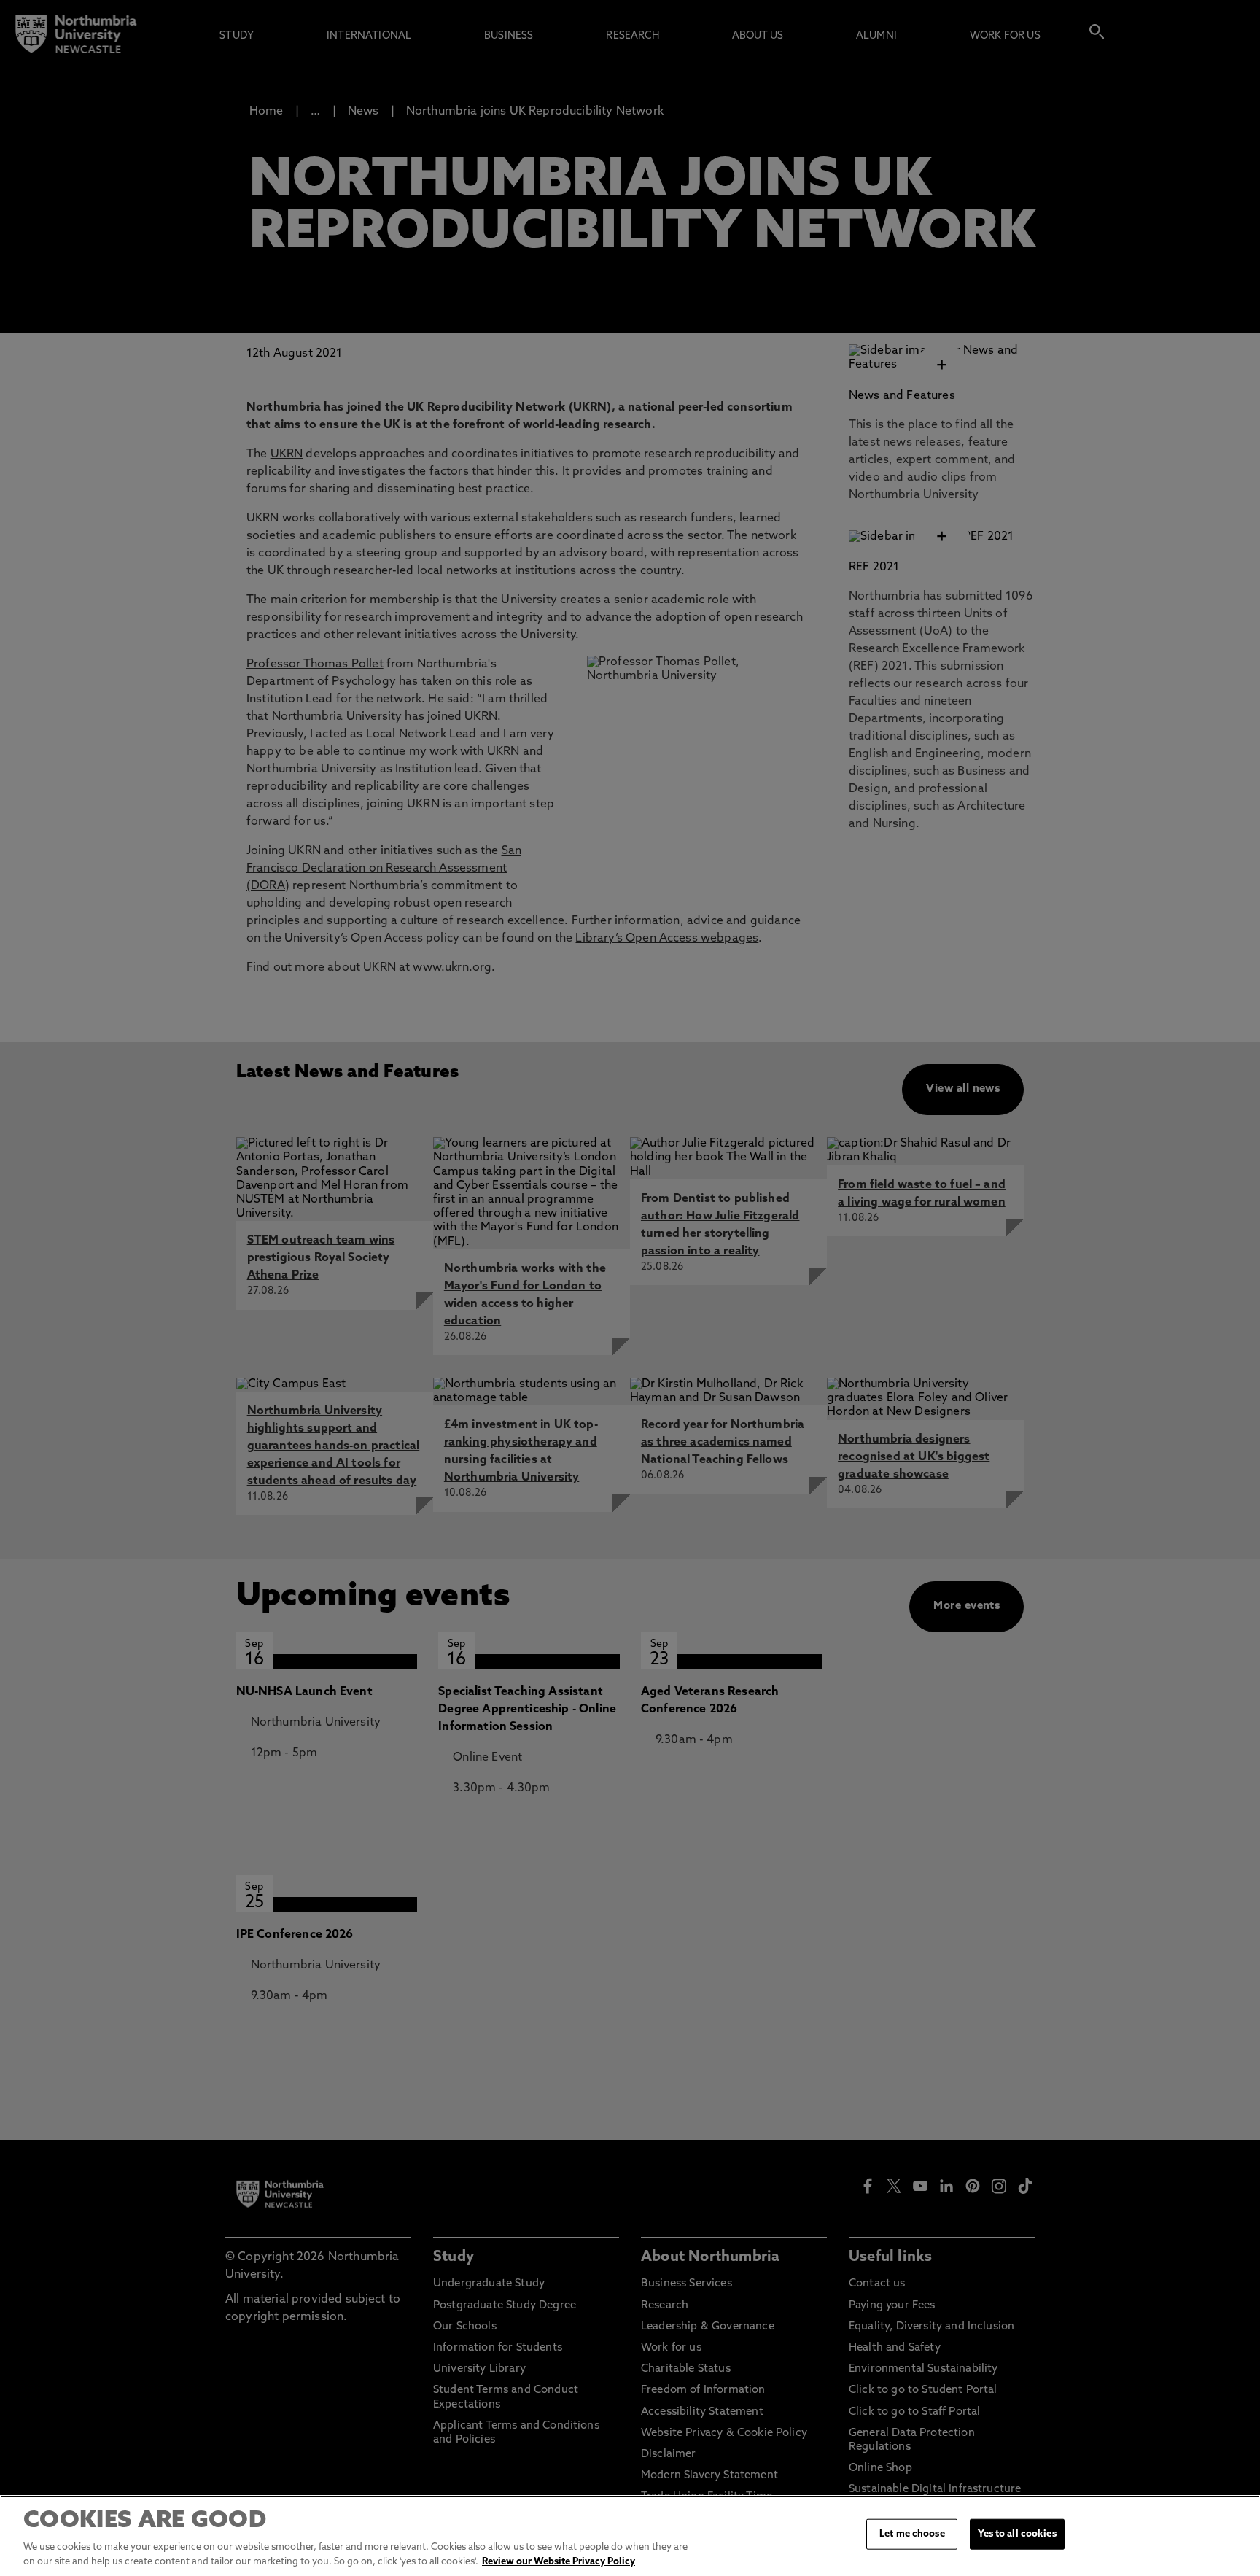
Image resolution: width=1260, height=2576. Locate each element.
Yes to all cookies (1017, 2534)
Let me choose (912, 2534)
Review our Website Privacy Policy (559, 2561)
